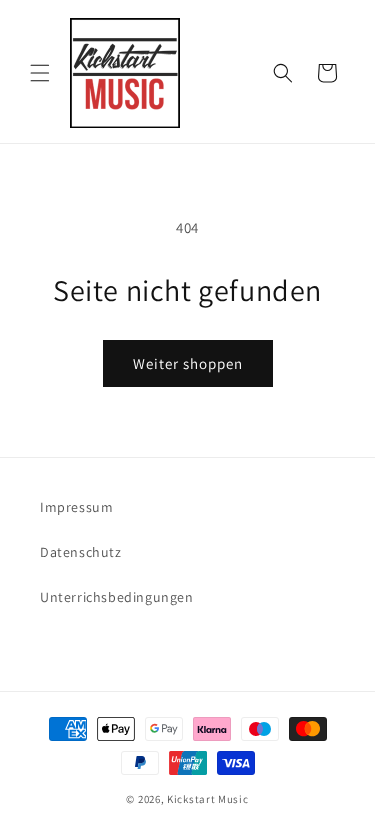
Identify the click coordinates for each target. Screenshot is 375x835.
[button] (40, 73)
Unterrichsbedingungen (117, 597)
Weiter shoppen (188, 363)
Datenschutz (81, 552)
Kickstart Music (208, 799)
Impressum (76, 507)
